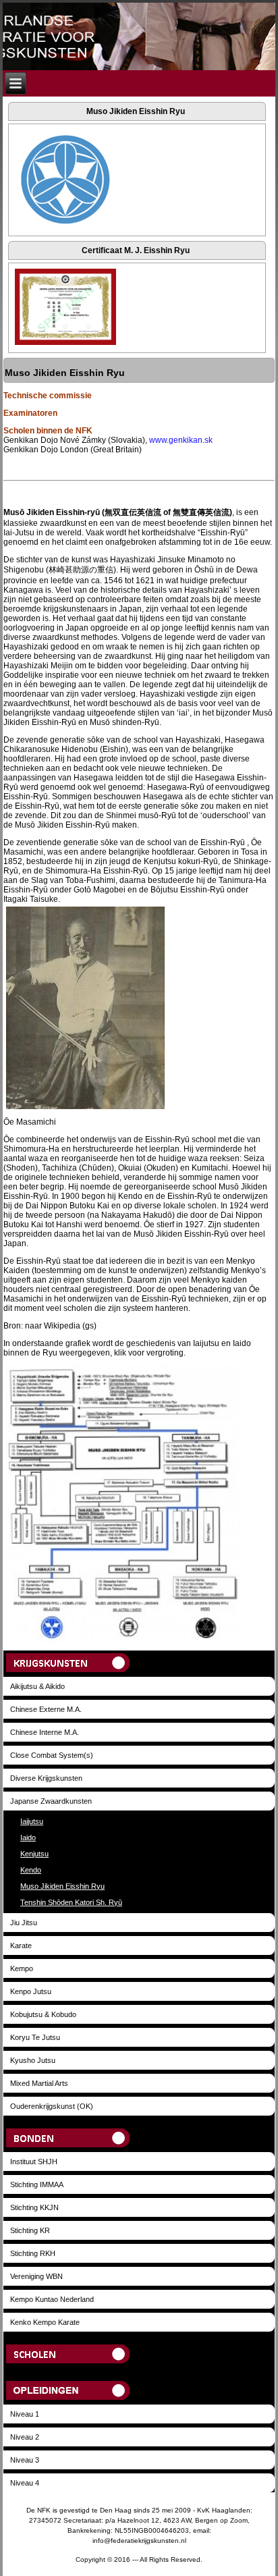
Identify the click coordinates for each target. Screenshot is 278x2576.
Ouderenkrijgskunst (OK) (52, 2106)
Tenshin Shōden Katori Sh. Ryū (71, 1902)
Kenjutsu (34, 1854)
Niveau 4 (25, 2483)
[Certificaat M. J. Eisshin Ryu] (65, 345)
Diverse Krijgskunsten (46, 1778)
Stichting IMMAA (37, 2184)
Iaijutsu (32, 1821)
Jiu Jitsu (24, 1923)
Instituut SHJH (34, 2162)
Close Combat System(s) (52, 1755)
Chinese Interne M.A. (45, 1732)
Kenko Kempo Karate (45, 2322)
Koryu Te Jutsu (35, 2037)
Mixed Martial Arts (39, 2083)
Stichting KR (30, 2230)
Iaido (28, 1837)
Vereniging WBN (36, 2276)
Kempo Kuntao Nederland (52, 2299)
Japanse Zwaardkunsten (51, 1801)
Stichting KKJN (34, 2207)
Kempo (22, 1968)
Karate (21, 1946)
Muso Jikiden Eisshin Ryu (62, 1886)
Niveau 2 (25, 2437)
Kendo (31, 1870)
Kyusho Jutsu (33, 2060)
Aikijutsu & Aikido (37, 1686)
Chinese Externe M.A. (46, 1709)
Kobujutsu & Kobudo (43, 2014)
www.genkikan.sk (181, 440)
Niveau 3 (25, 2460)
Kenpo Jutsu (31, 1991)
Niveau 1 (25, 2414)
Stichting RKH (33, 2253)
